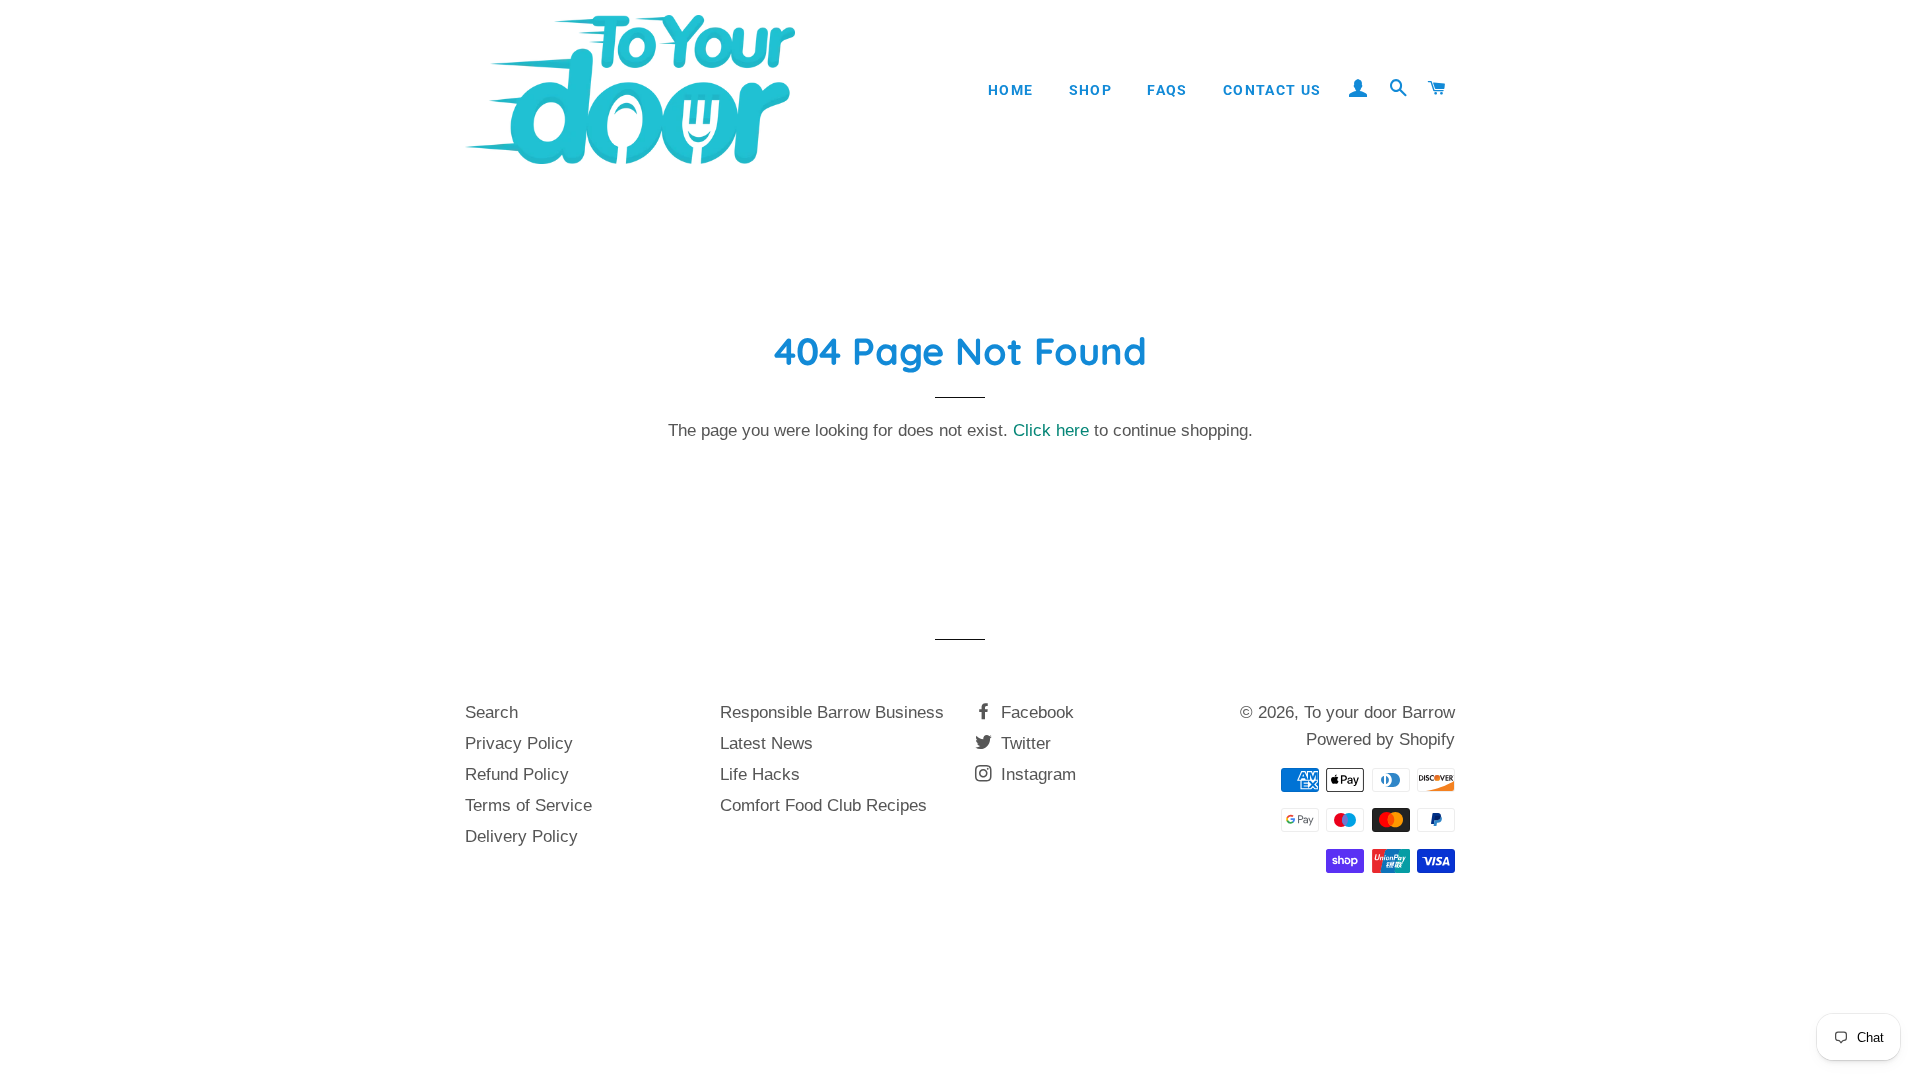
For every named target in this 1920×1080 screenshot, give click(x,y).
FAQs (1167, 90)
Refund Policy (517, 774)
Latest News (766, 743)
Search (491, 712)
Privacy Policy (519, 743)
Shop (1091, 90)
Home (1011, 90)
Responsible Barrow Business (832, 712)
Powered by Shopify (1380, 739)
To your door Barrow (1379, 712)
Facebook (1035, 712)
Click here (1051, 430)
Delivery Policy (521, 836)
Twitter (1023, 743)
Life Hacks (760, 774)
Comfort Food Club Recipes (823, 805)
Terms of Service (528, 805)
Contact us (1272, 90)
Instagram (1036, 774)
